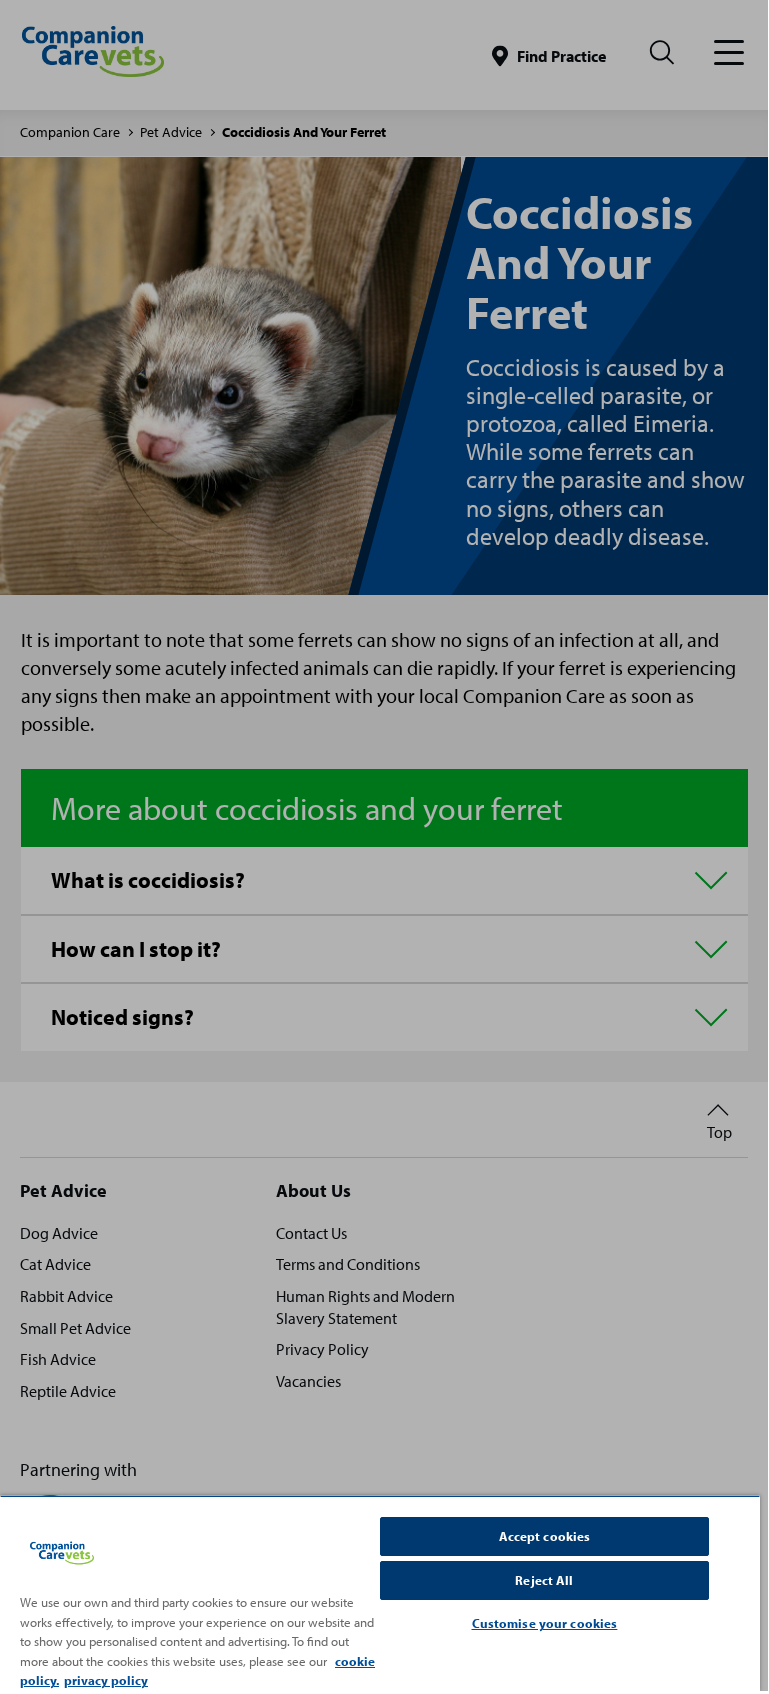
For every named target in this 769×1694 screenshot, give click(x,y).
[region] (380, 1593)
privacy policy (106, 1680)
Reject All (544, 1580)
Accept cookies (545, 1536)
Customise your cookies (545, 1623)
